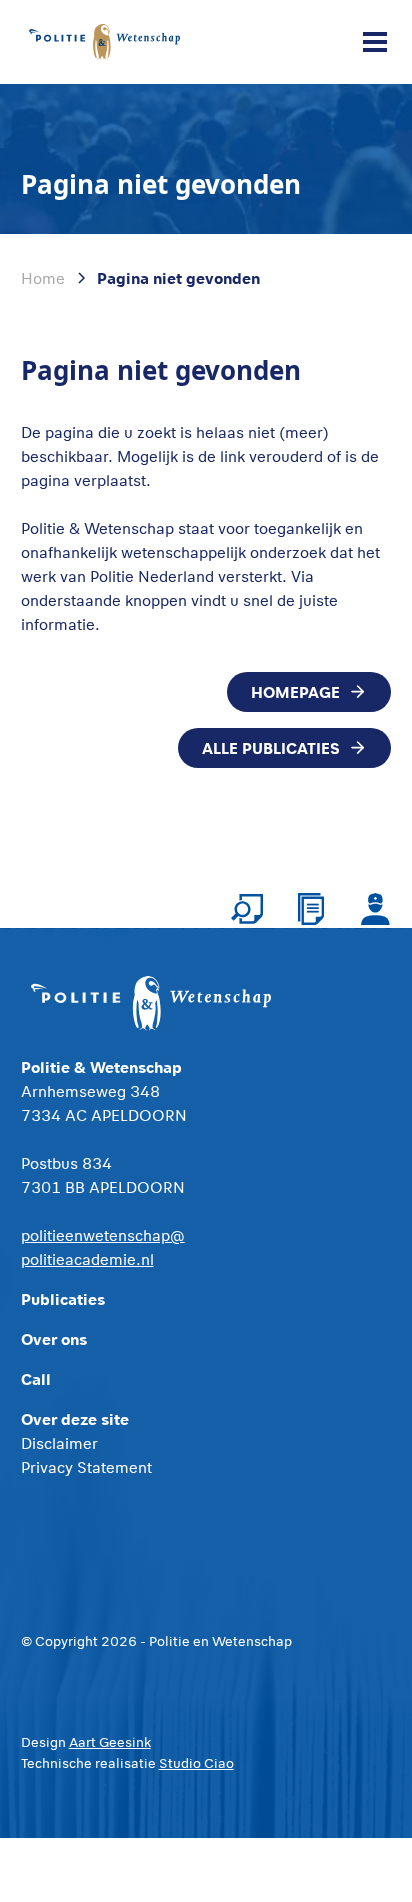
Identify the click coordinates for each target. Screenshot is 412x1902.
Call (36, 1378)
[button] (371, 42)
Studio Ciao (196, 1763)
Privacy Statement (86, 1467)
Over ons (54, 1338)
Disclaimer (59, 1443)
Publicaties (63, 1298)
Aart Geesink (110, 1742)
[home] (105, 41)
